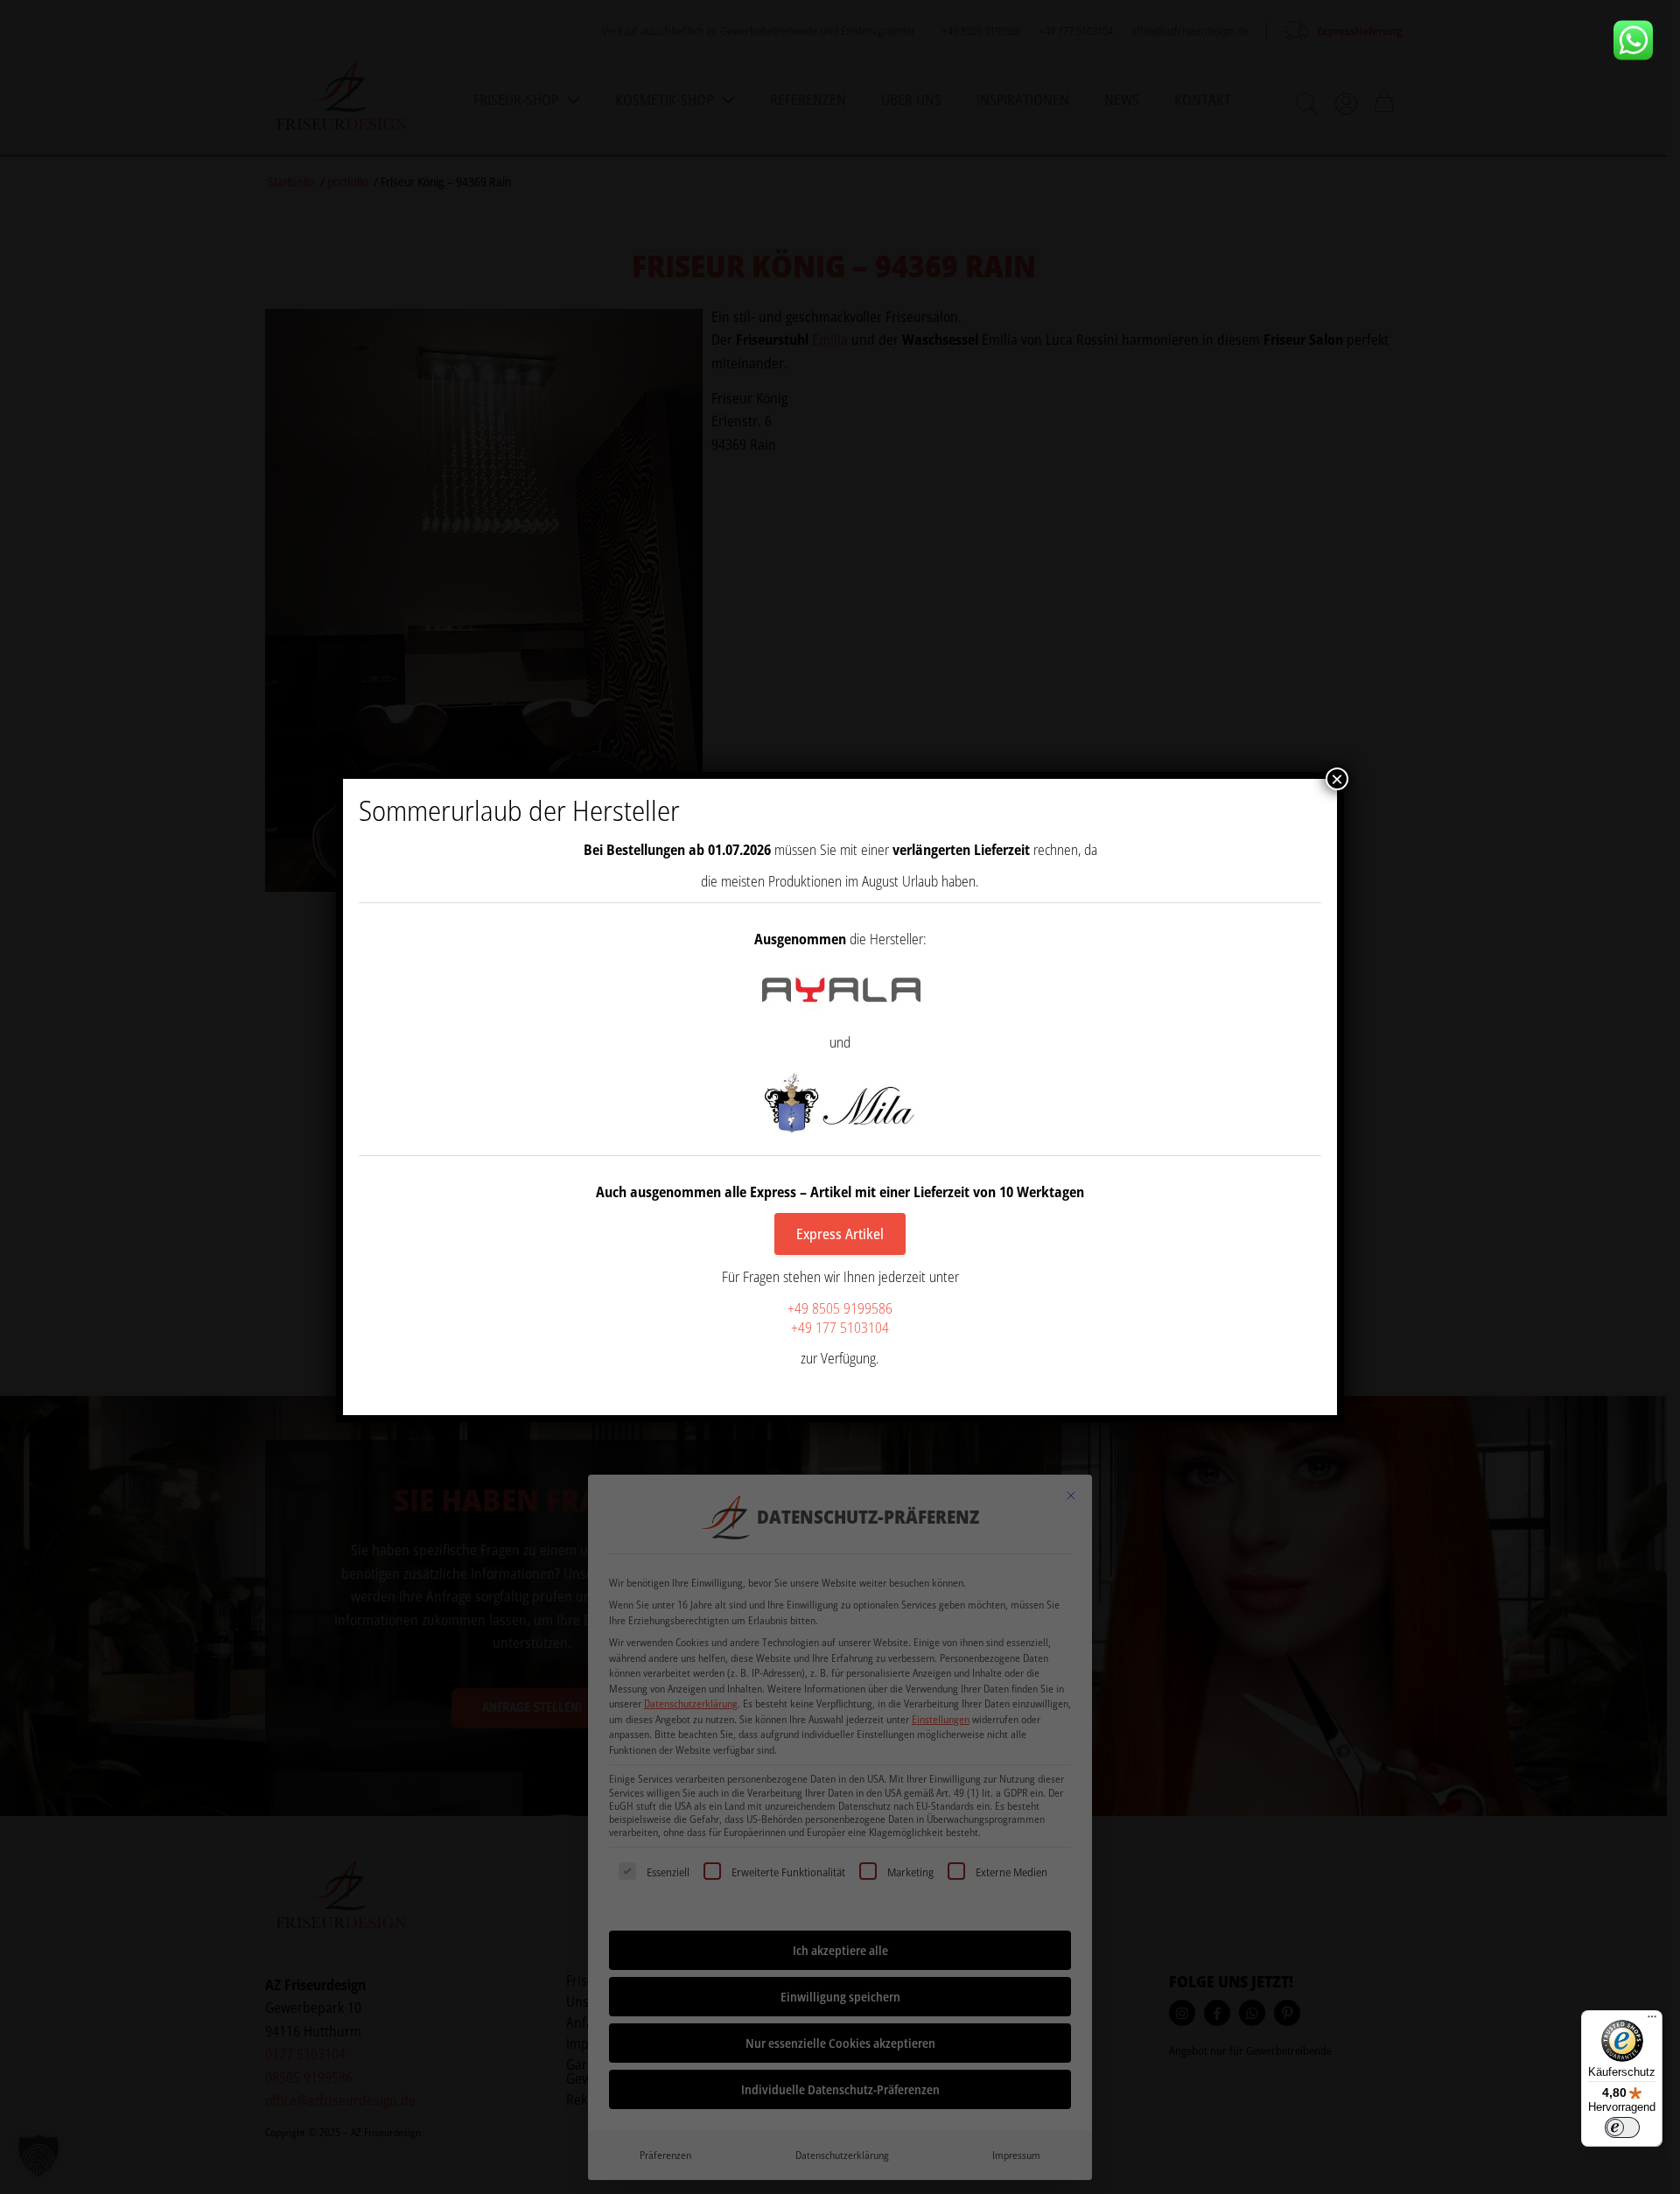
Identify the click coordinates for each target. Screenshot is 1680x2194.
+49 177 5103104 (840, 1328)
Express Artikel (840, 1234)
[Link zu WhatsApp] (1640, 40)
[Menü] (1652, 2021)
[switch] (1622, 2127)
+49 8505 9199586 (840, 1308)
